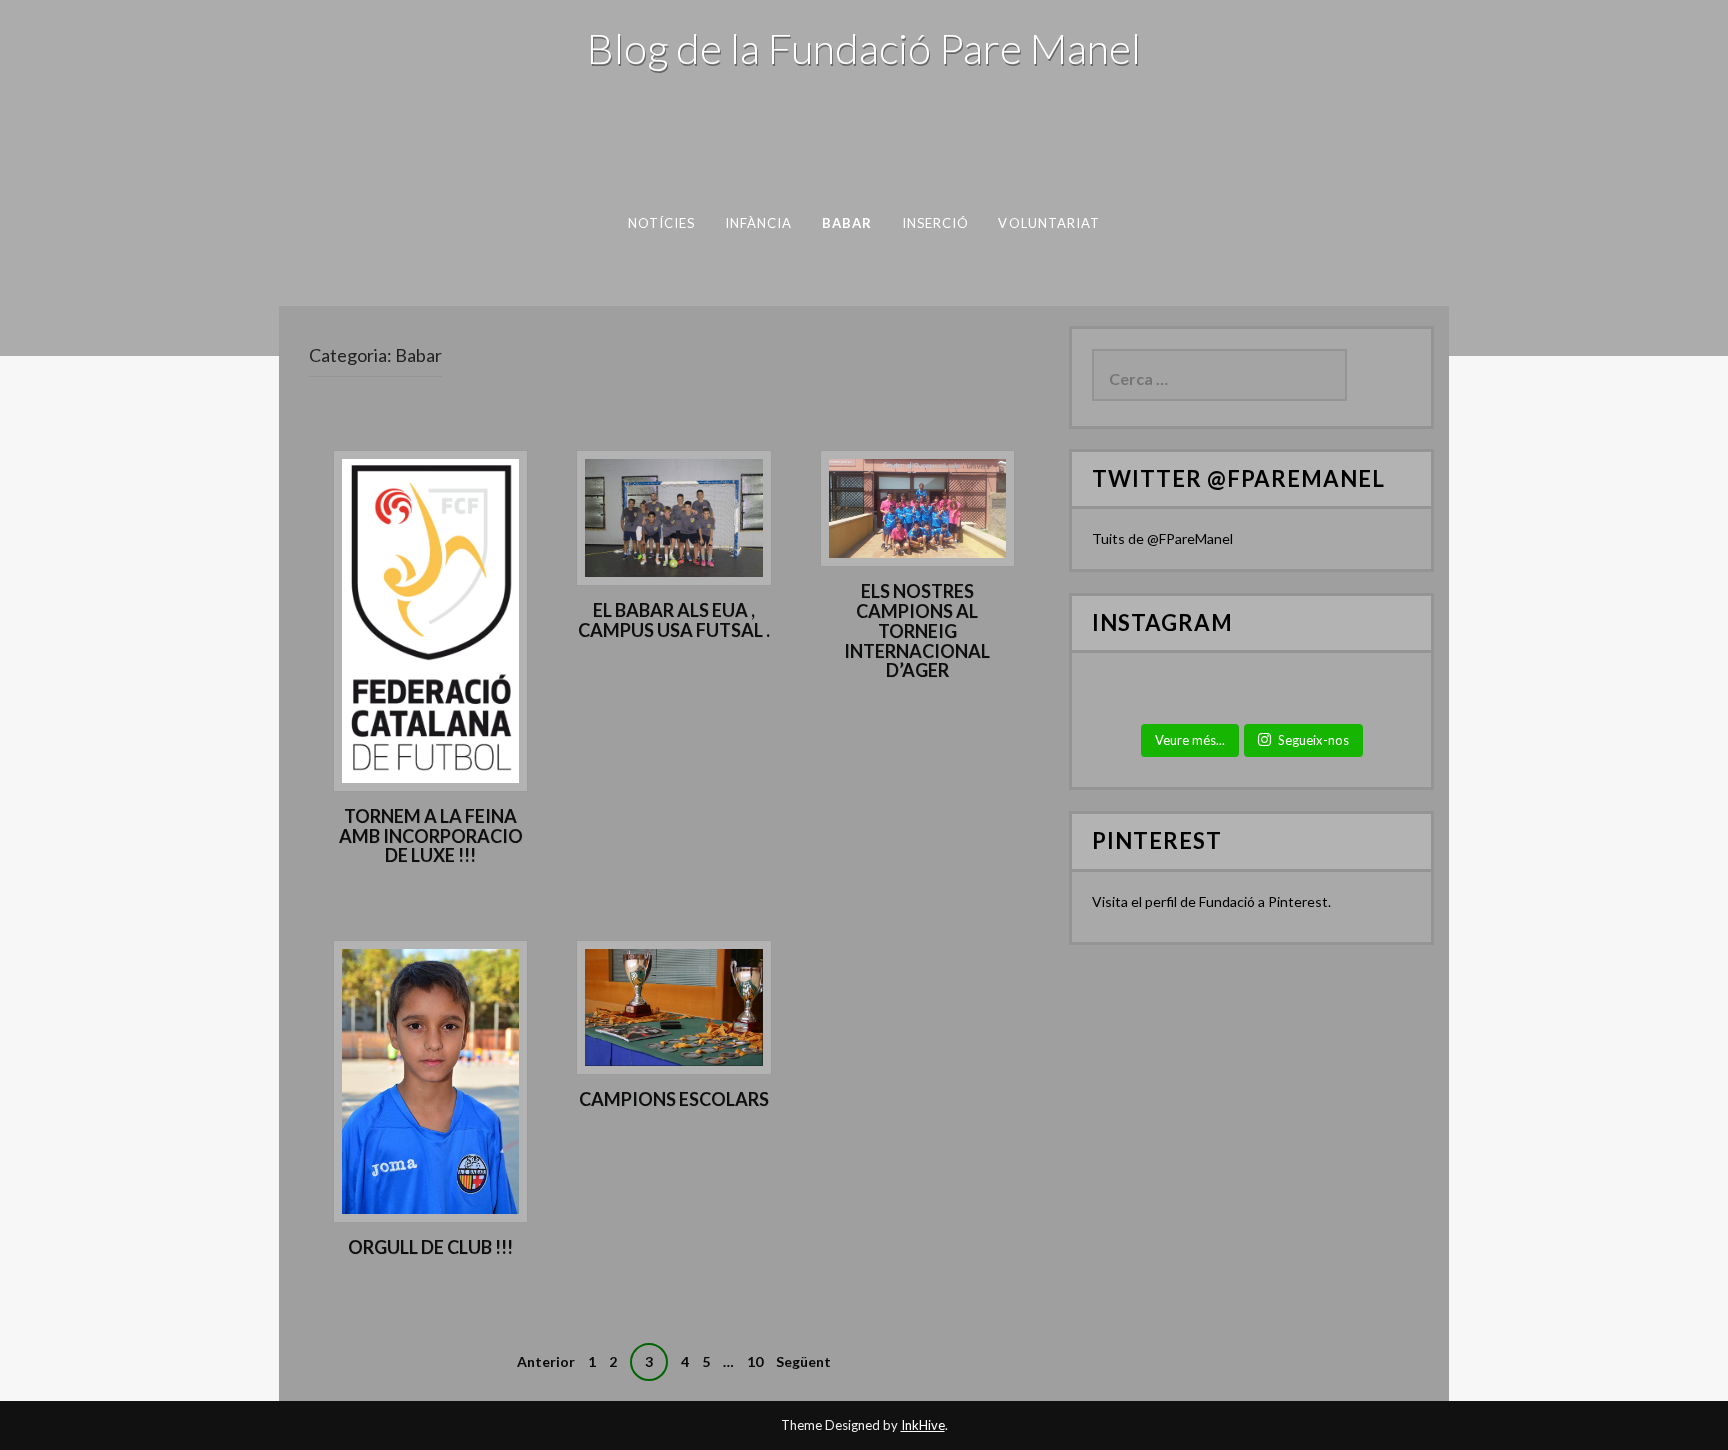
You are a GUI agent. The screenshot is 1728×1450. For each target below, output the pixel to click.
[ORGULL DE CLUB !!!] (430, 1079)
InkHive (923, 1425)
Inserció (936, 223)
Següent (803, 1361)
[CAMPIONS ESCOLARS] (673, 1005)
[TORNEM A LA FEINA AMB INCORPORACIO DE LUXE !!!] (430, 618)
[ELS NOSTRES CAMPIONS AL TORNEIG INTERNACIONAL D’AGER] (917, 506)
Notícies (662, 223)
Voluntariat (1049, 223)
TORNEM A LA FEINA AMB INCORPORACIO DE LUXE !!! (431, 836)
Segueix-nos (1313, 740)
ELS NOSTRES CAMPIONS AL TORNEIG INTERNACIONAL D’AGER (917, 630)
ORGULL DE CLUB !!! (430, 1247)
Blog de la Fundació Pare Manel (864, 48)
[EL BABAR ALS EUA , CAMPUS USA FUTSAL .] (673, 515)
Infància (759, 223)
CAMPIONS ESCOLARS (674, 1099)
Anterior (546, 1361)
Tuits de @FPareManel (1162, 538)
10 (755, 1361)
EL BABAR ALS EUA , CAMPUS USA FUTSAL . (674, 620)
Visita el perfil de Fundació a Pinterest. (1211, 901)
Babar (847, 223)
